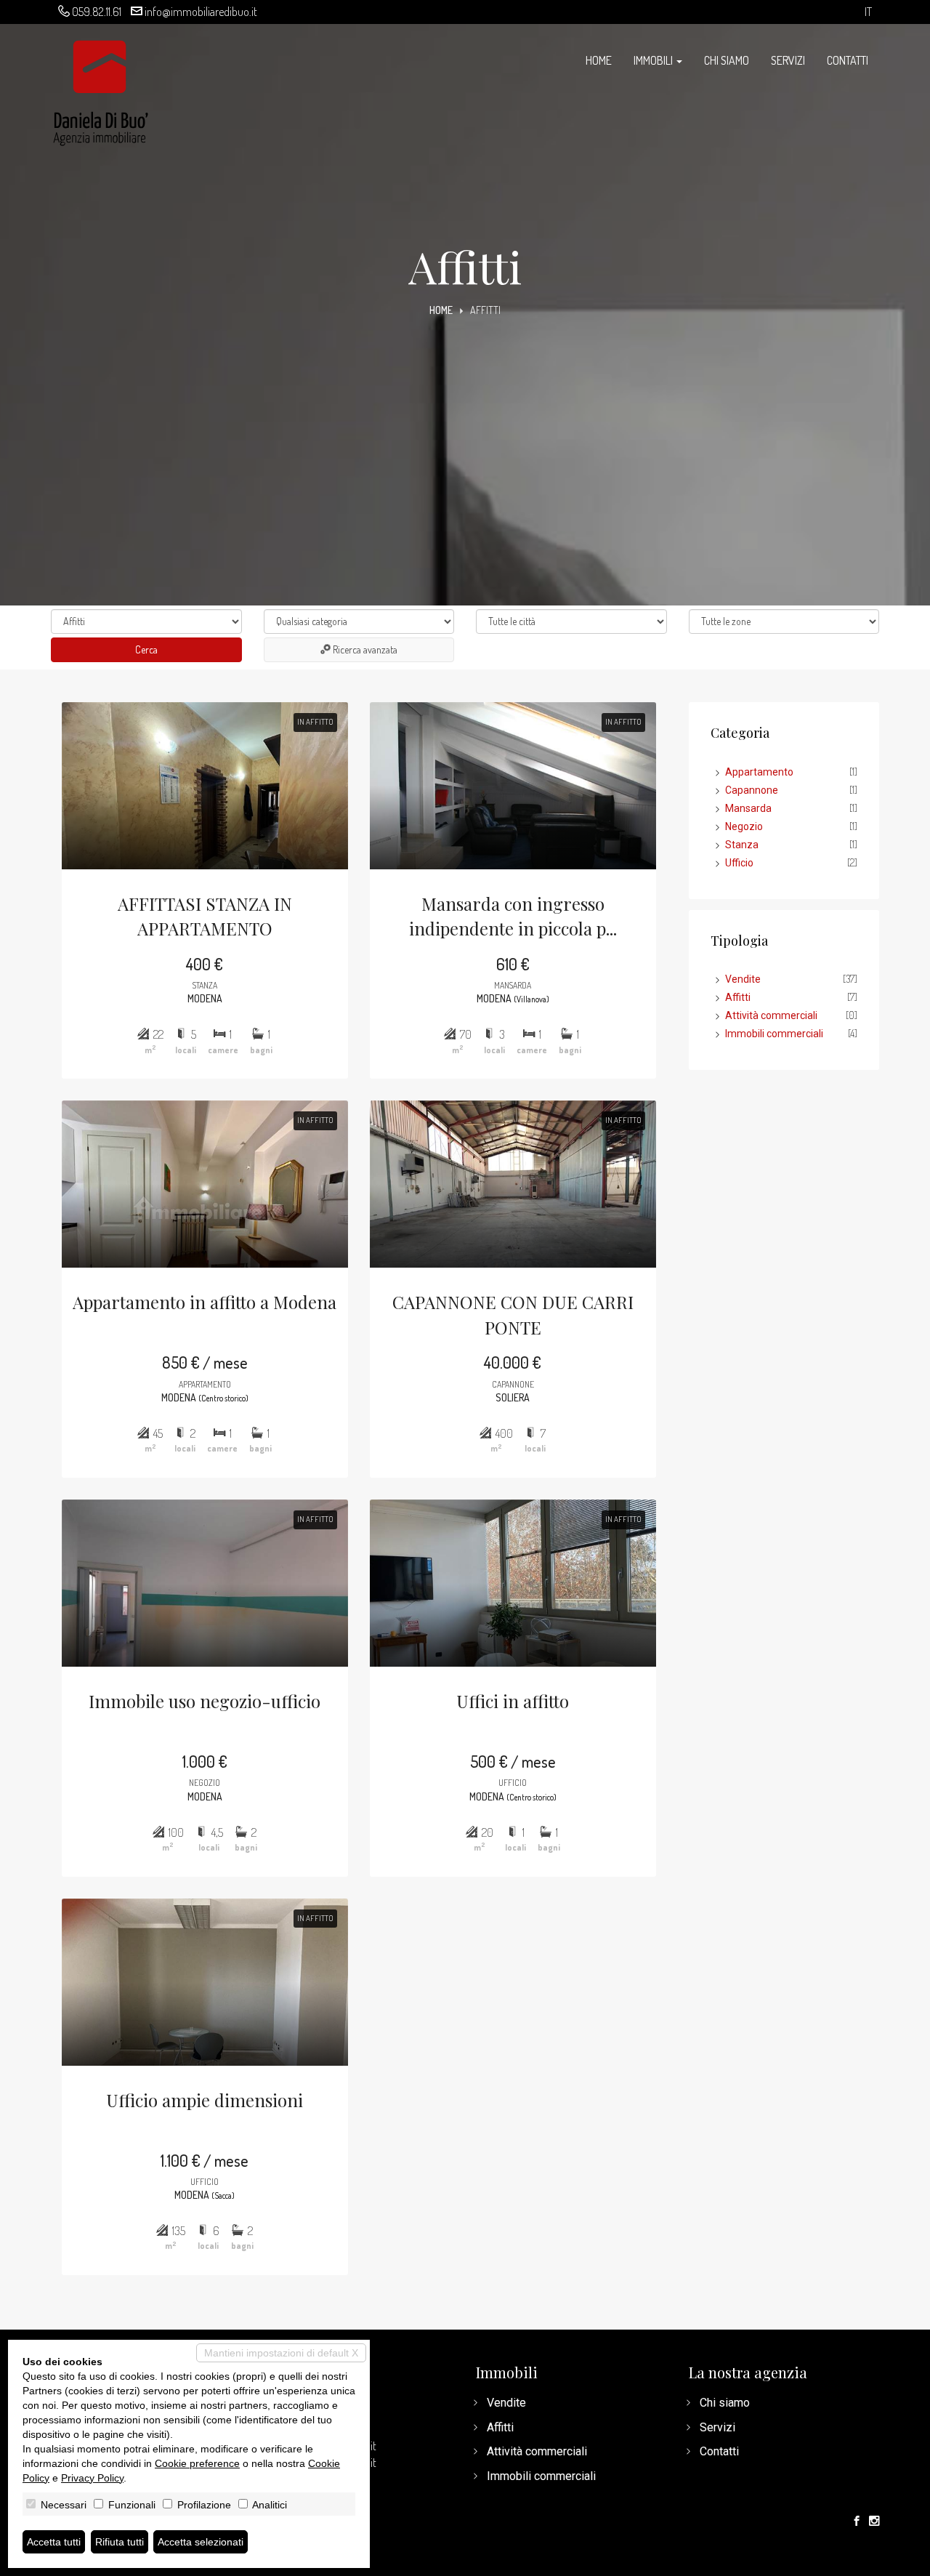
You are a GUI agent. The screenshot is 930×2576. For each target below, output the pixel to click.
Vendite (743, 979)
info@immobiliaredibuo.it (201, 12)
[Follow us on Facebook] (857, 2521)
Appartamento (759, 772)
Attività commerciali (771, 1015)
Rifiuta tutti (120, 2542)
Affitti (738, 997)
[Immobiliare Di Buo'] (101, 86)
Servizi (788, 60)
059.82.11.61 (97, 12)
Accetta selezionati (201, 2542)
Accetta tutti (54, 2542)
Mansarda (748, 808)
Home (599, 60)
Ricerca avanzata (364, 649)
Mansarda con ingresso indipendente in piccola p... (513, 916)
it (868, 12)
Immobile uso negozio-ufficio (205, 1701)
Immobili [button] (654, 60)
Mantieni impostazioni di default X (281, 2353)
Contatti (848, 60)
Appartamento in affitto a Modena (205, 1302)
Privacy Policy (92, 2478)
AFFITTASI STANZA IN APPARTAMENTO (205, 916)
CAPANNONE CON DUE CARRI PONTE (513, 1314)
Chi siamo (727, 60)
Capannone (752, 790)
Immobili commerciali (774, 1034)
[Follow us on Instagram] (874, 2521)
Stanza (742, 845)
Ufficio (739, 863)
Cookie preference (197, 2463)
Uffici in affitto (513, 1701)
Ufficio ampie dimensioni (205, 2100)
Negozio (744, 826)
